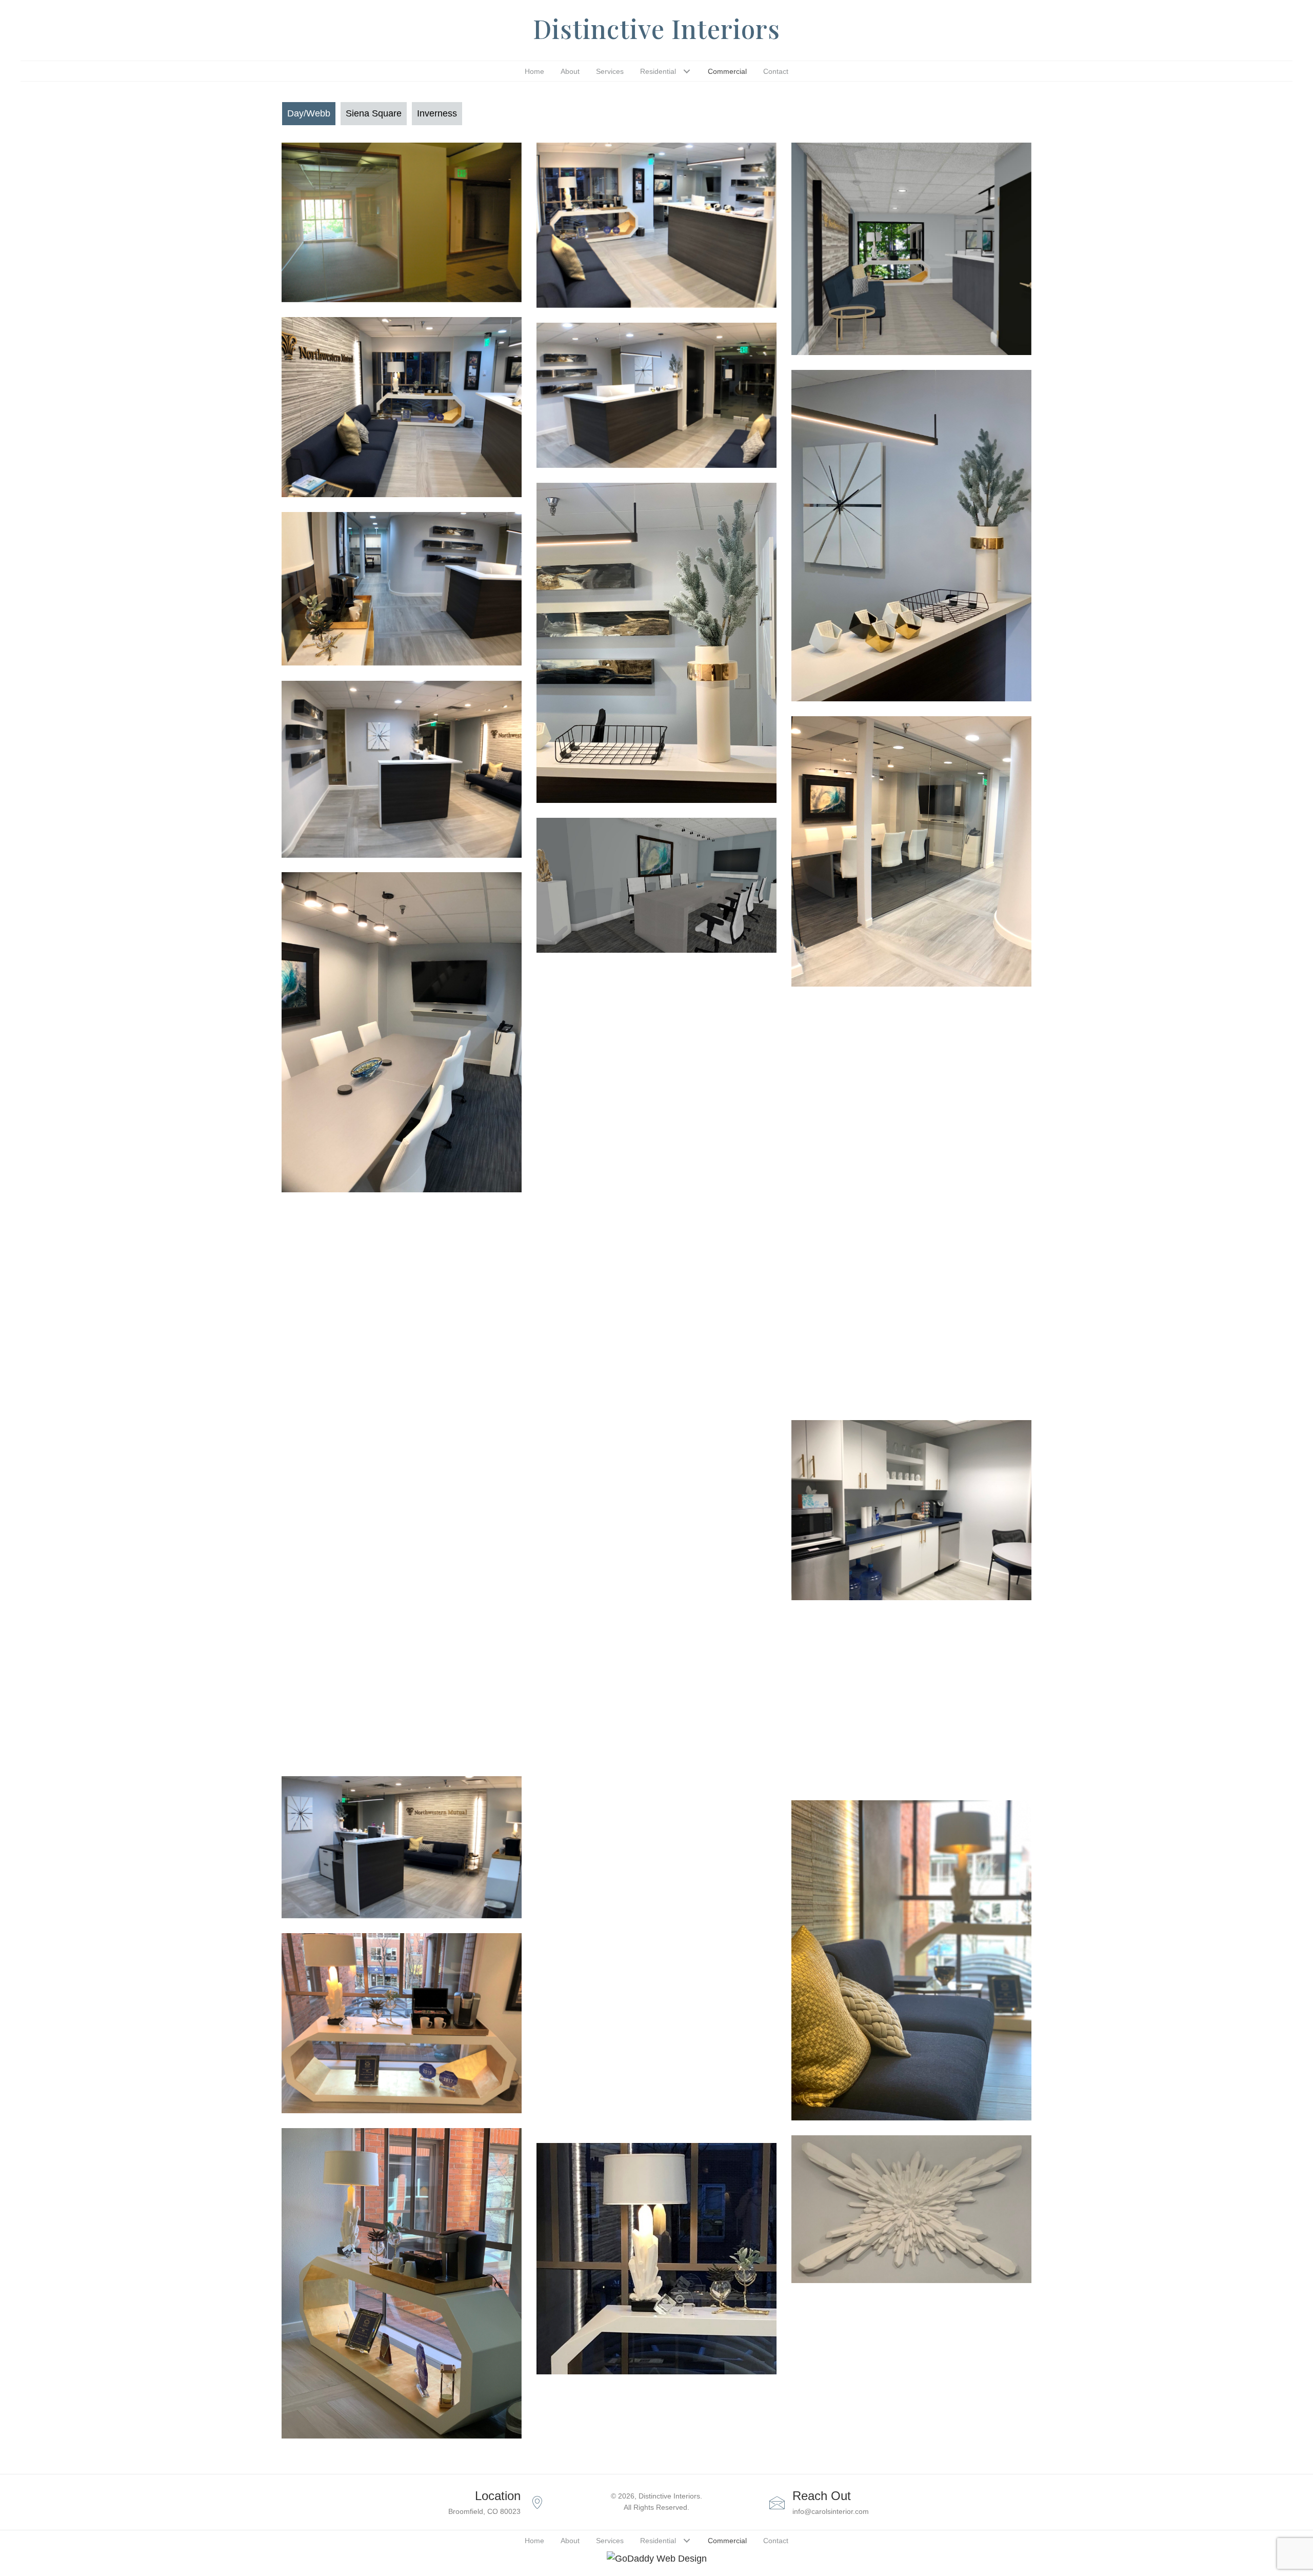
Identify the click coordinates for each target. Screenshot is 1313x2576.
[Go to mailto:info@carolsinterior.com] (862, 2502)
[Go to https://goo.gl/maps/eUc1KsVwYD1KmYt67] (451, 2502)
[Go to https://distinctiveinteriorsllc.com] (656, 31)
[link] (534, 71)
